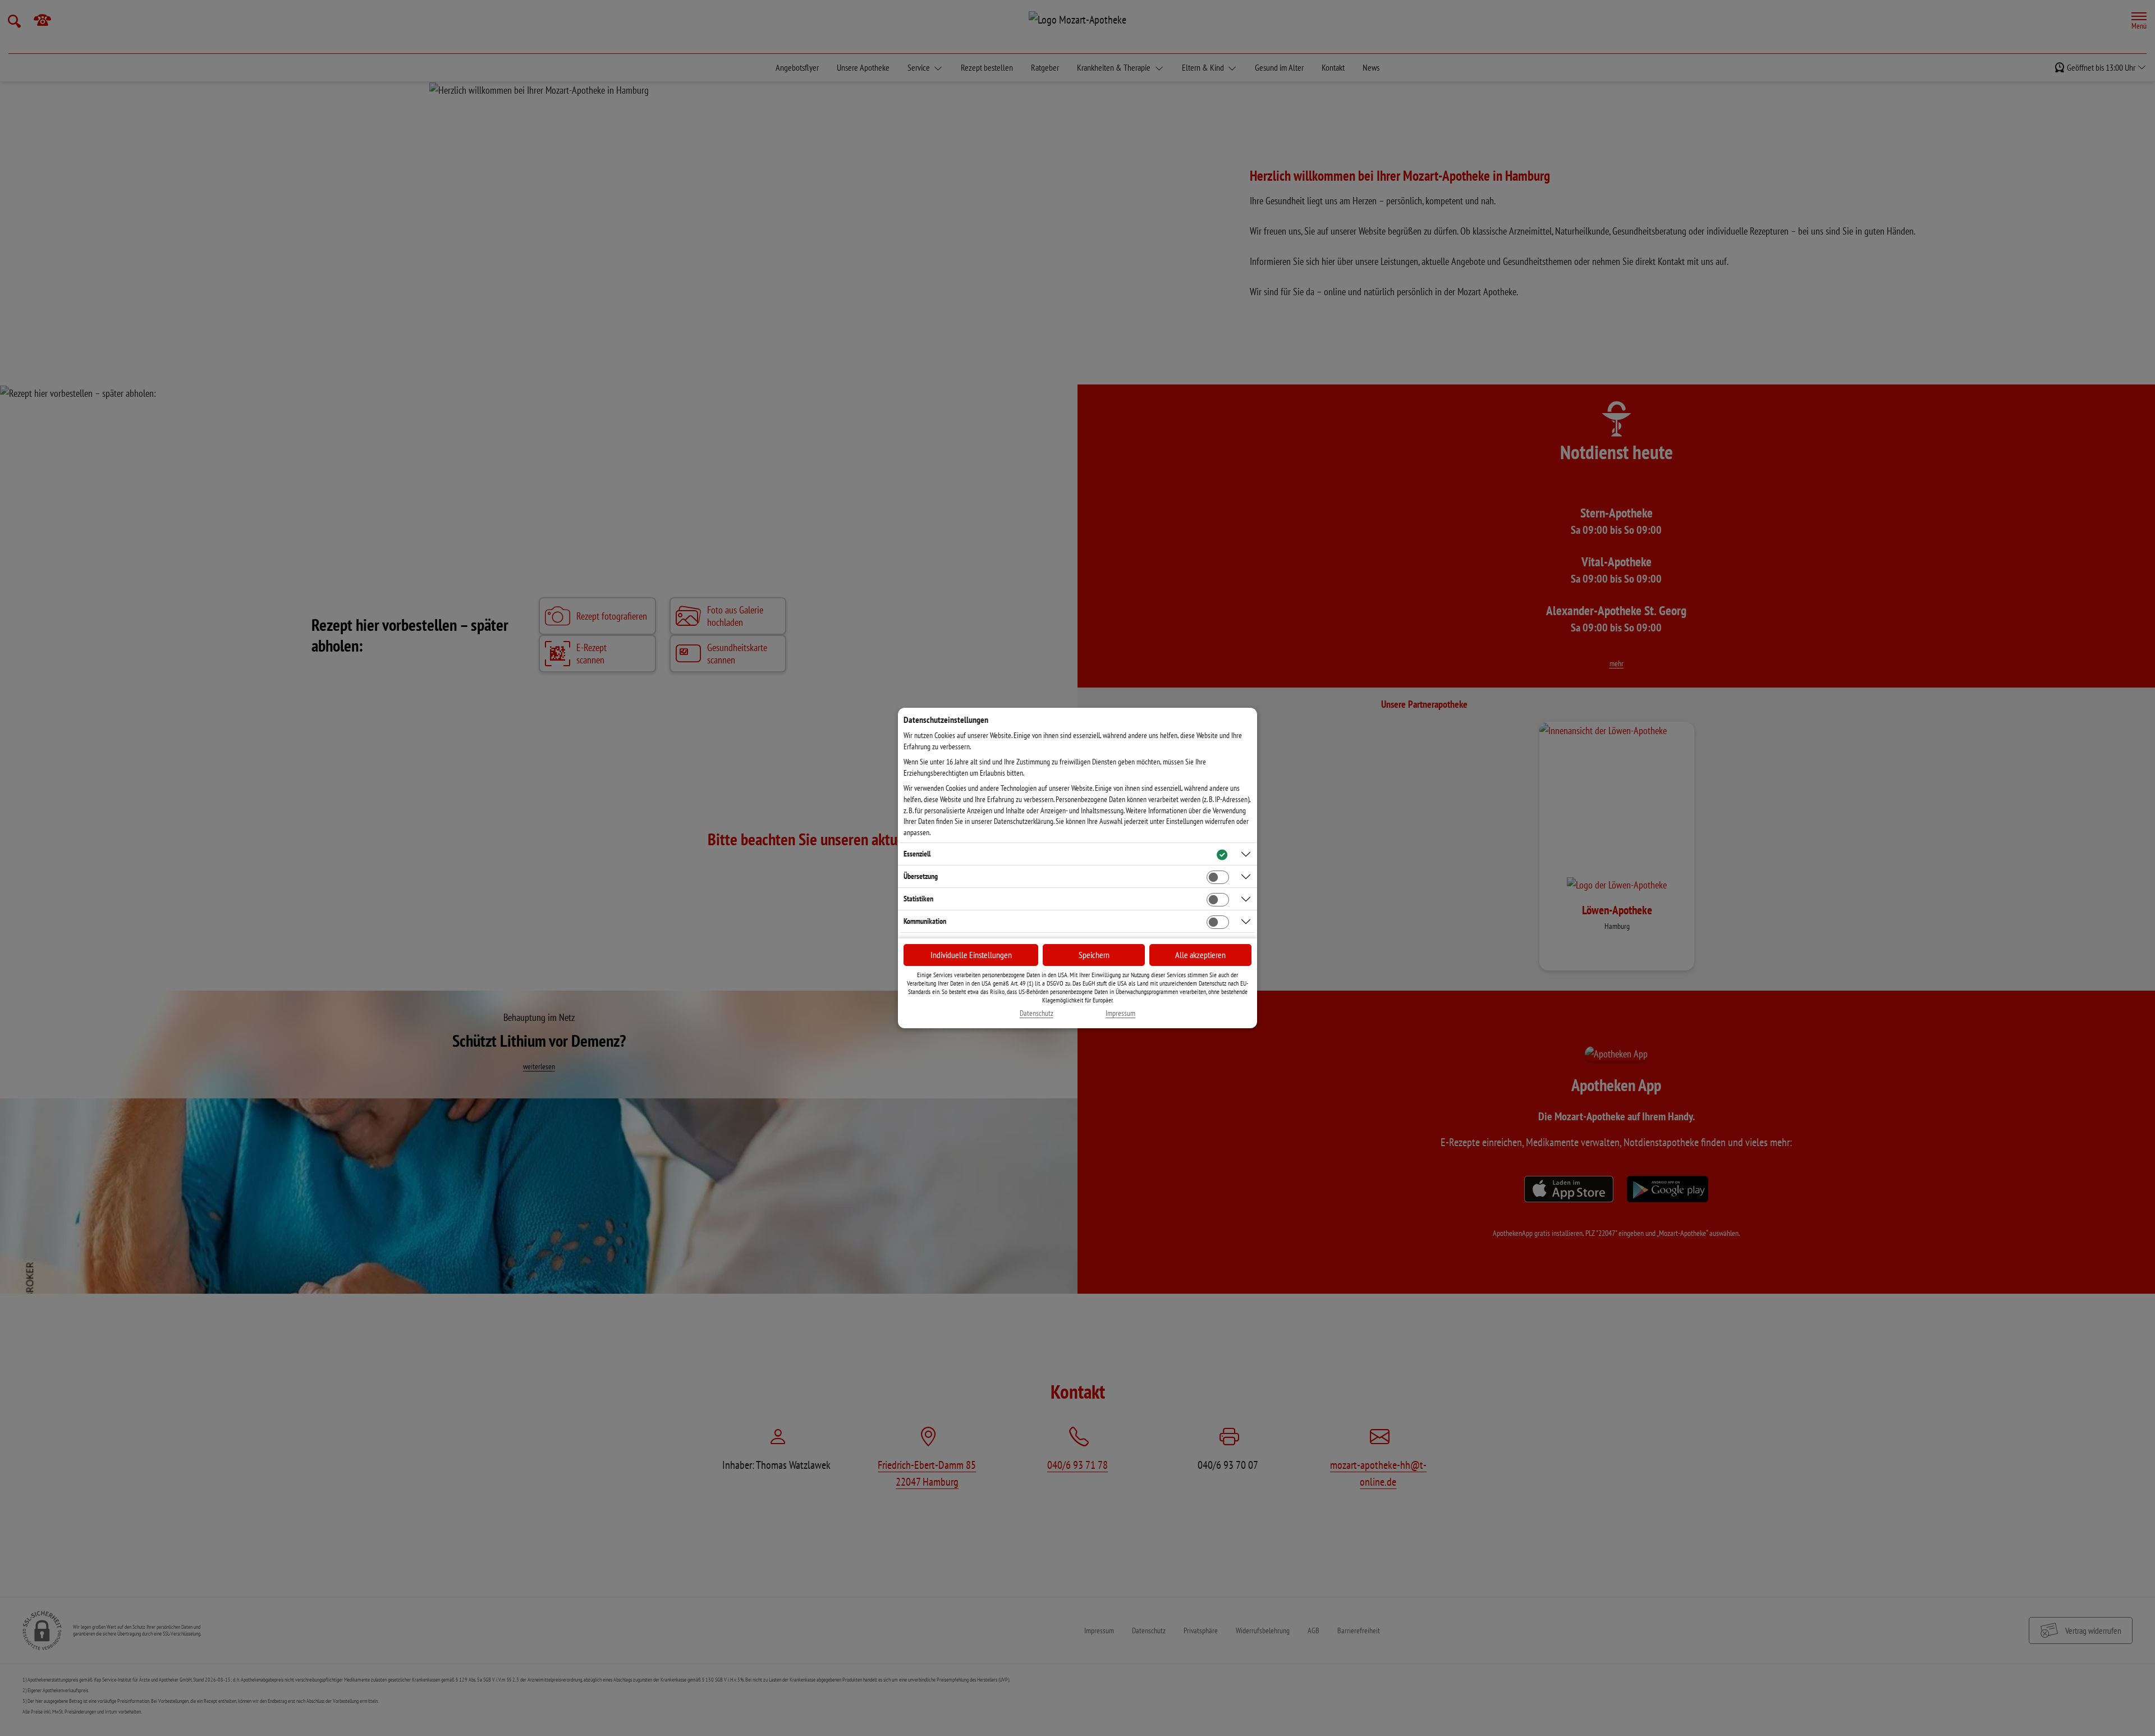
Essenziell (917, 854)
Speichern (1094, 955)
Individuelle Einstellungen (971, 955)
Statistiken (918, 899)
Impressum (1120, 1013)
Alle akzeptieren (1200, 955)
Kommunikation (925, 921)
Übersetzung (921, 876)
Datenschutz (1037, 1013)
